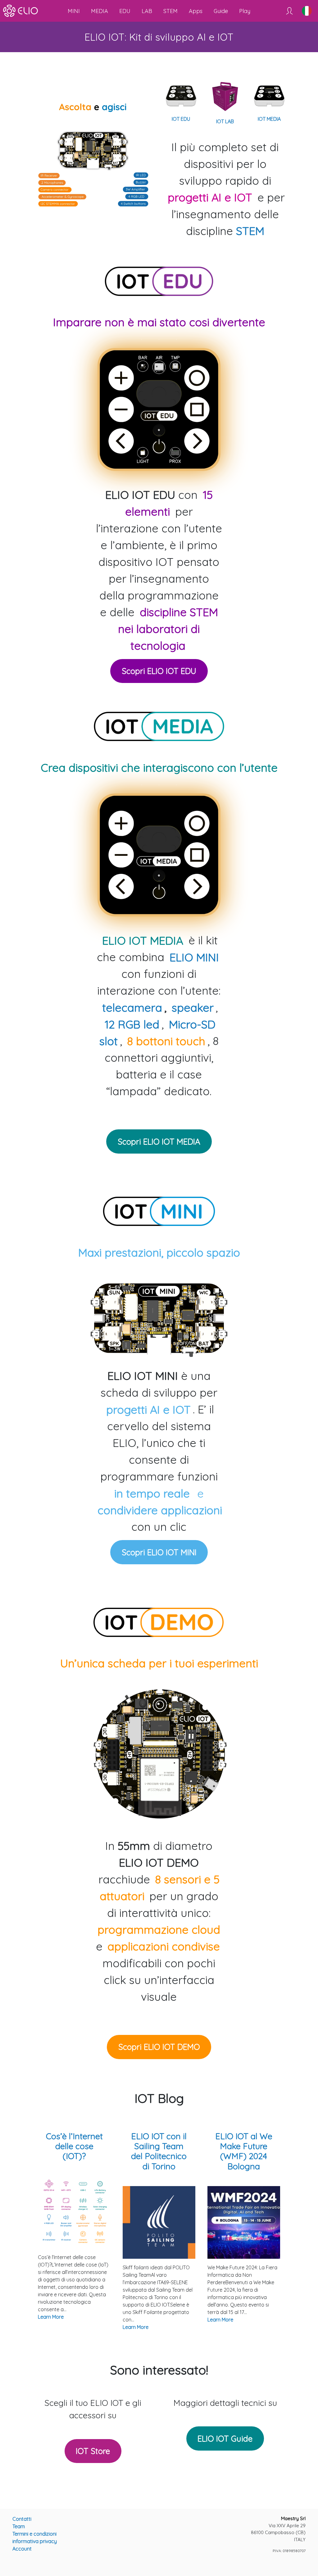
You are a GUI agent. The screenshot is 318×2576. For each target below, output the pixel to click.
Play (245, 11)
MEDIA (100, 11)
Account (22, 2549)
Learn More (51, 2317)
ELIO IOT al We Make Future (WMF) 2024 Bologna (244, 2151)
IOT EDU (181, 119)
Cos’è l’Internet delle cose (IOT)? (74, 2146)
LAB (147, 11)
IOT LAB (225, 121)
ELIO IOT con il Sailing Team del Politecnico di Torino (159, 2151)
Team (19, 2526)
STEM (170, 11)
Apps (196, 11)
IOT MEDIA (269, 119)
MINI (74, 11)
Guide (221, 11)
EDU (125, 11)
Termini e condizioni (34, 2534)
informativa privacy (35, 2541)
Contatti (22, 2519)
